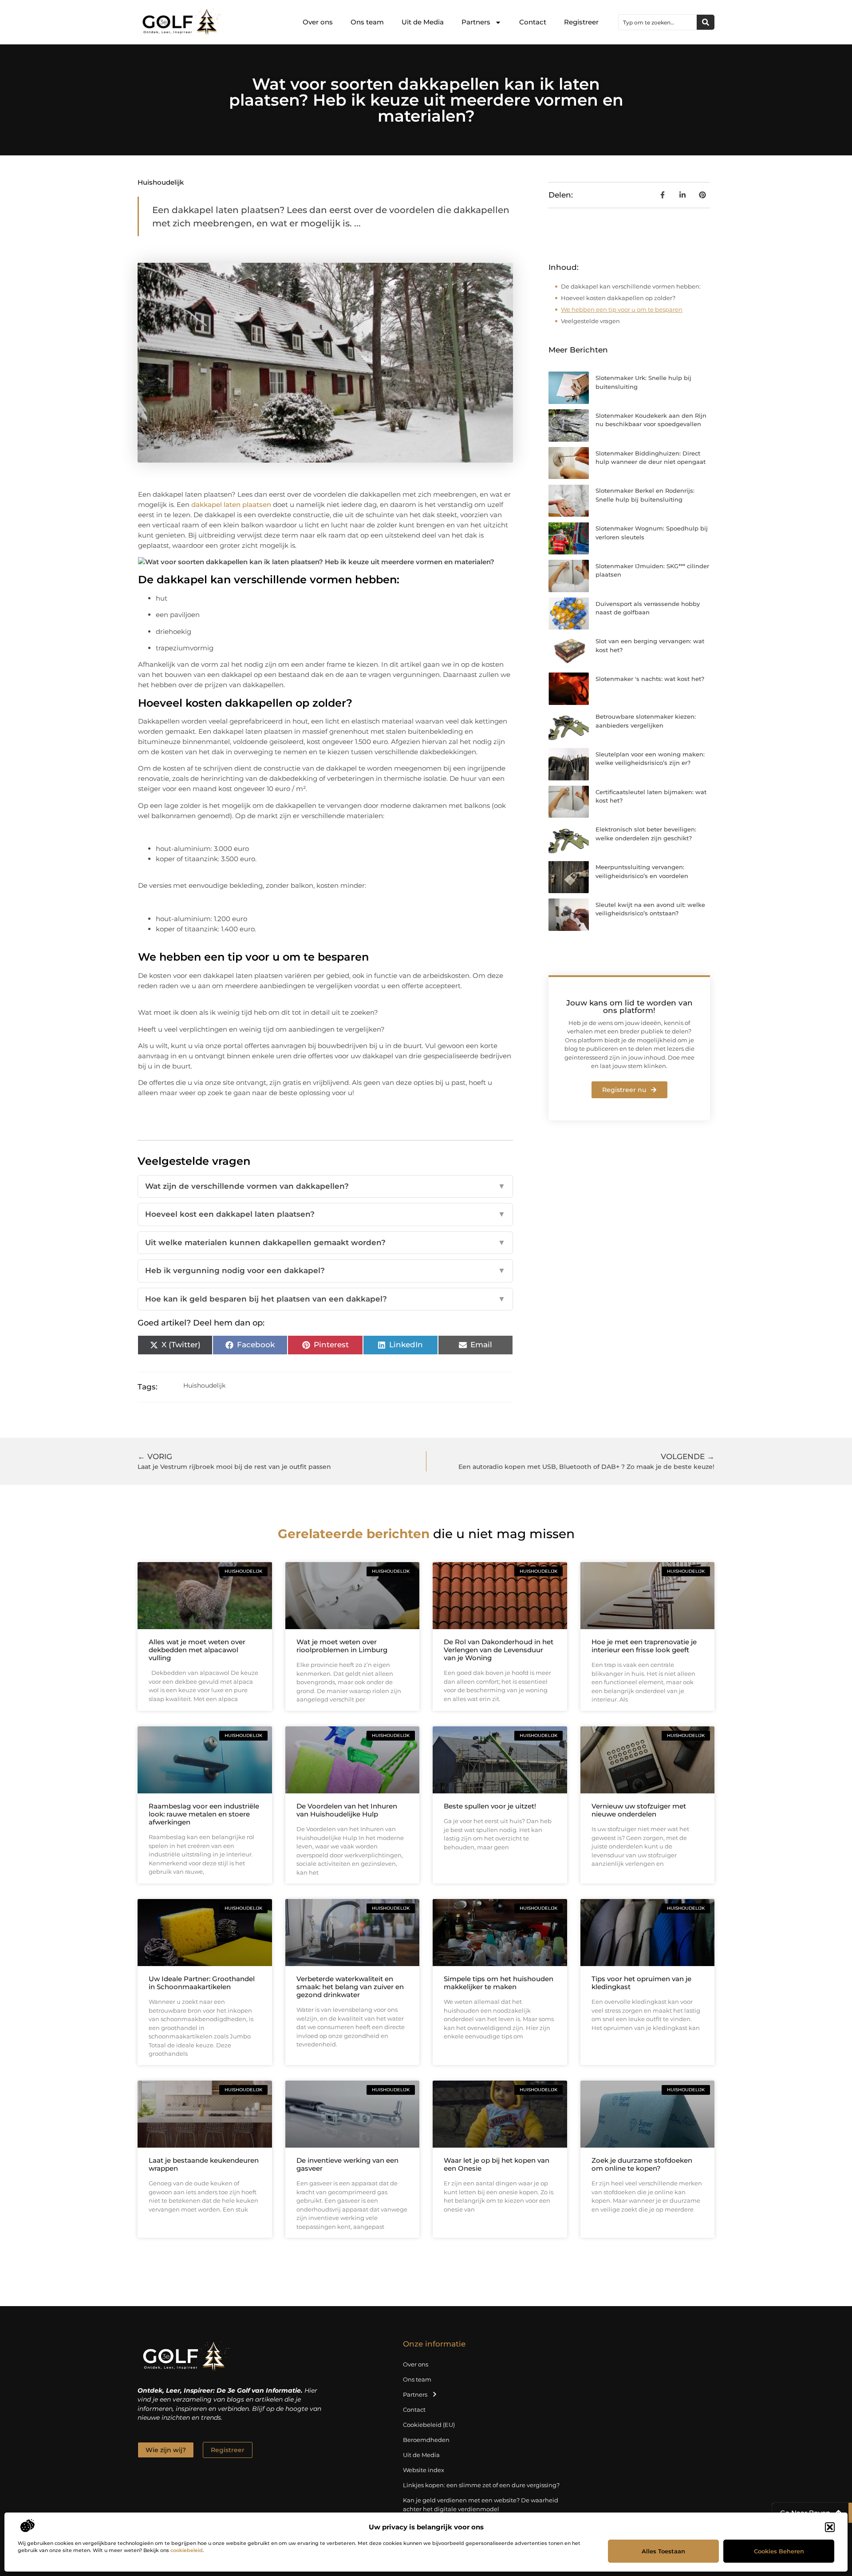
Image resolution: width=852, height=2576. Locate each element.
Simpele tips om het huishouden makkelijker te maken (499, 1983)
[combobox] (658, 22)
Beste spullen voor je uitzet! (490, 1806)
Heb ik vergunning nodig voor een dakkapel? (325, 1270)
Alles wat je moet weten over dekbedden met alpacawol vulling (197, 1650)
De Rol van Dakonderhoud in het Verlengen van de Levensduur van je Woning (499, 1650)
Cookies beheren (779, 2551)
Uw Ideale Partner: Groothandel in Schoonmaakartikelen (202, 1983)
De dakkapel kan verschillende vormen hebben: (631, 286)
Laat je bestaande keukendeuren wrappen (204, 2164)
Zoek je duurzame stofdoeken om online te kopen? (642, 2164)
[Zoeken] (706, 22)
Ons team (367, 22)
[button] (830, 2527)
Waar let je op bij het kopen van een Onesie (497, 2164)
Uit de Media (423, 22)
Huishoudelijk (161, 182)
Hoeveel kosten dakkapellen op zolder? (618, 298)
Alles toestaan (663, 2551)
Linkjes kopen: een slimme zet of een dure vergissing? (481, 2485)
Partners (476, 22)
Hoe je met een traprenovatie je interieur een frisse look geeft (644, 1646)
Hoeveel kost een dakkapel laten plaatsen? (325, 1214)
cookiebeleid (187, 2550)
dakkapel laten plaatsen (231, 505)
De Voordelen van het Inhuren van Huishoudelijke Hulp (347, 1810)
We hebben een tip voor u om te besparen (622, 309)
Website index (424, 2470)
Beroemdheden (426, 2440)
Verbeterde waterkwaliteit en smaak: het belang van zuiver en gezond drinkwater (350, 1987)
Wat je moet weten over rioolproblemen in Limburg (342, 1646)
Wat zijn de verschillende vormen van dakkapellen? (325, 1186)
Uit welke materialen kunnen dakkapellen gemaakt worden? (325, 1242)
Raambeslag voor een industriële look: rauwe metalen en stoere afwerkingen (204, 1814)
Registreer (581, 22)
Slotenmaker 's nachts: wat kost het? (650, 679)
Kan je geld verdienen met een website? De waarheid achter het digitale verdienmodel (481, 2505)
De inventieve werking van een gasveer (347, 2164)
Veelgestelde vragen (590, 321)
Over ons (318, 22)
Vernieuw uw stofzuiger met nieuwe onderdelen (639, 1810)
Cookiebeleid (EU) (429, 2425)
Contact (533, 22)
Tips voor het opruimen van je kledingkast (641, 1983)
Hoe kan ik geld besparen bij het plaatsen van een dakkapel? (325, 1299)
